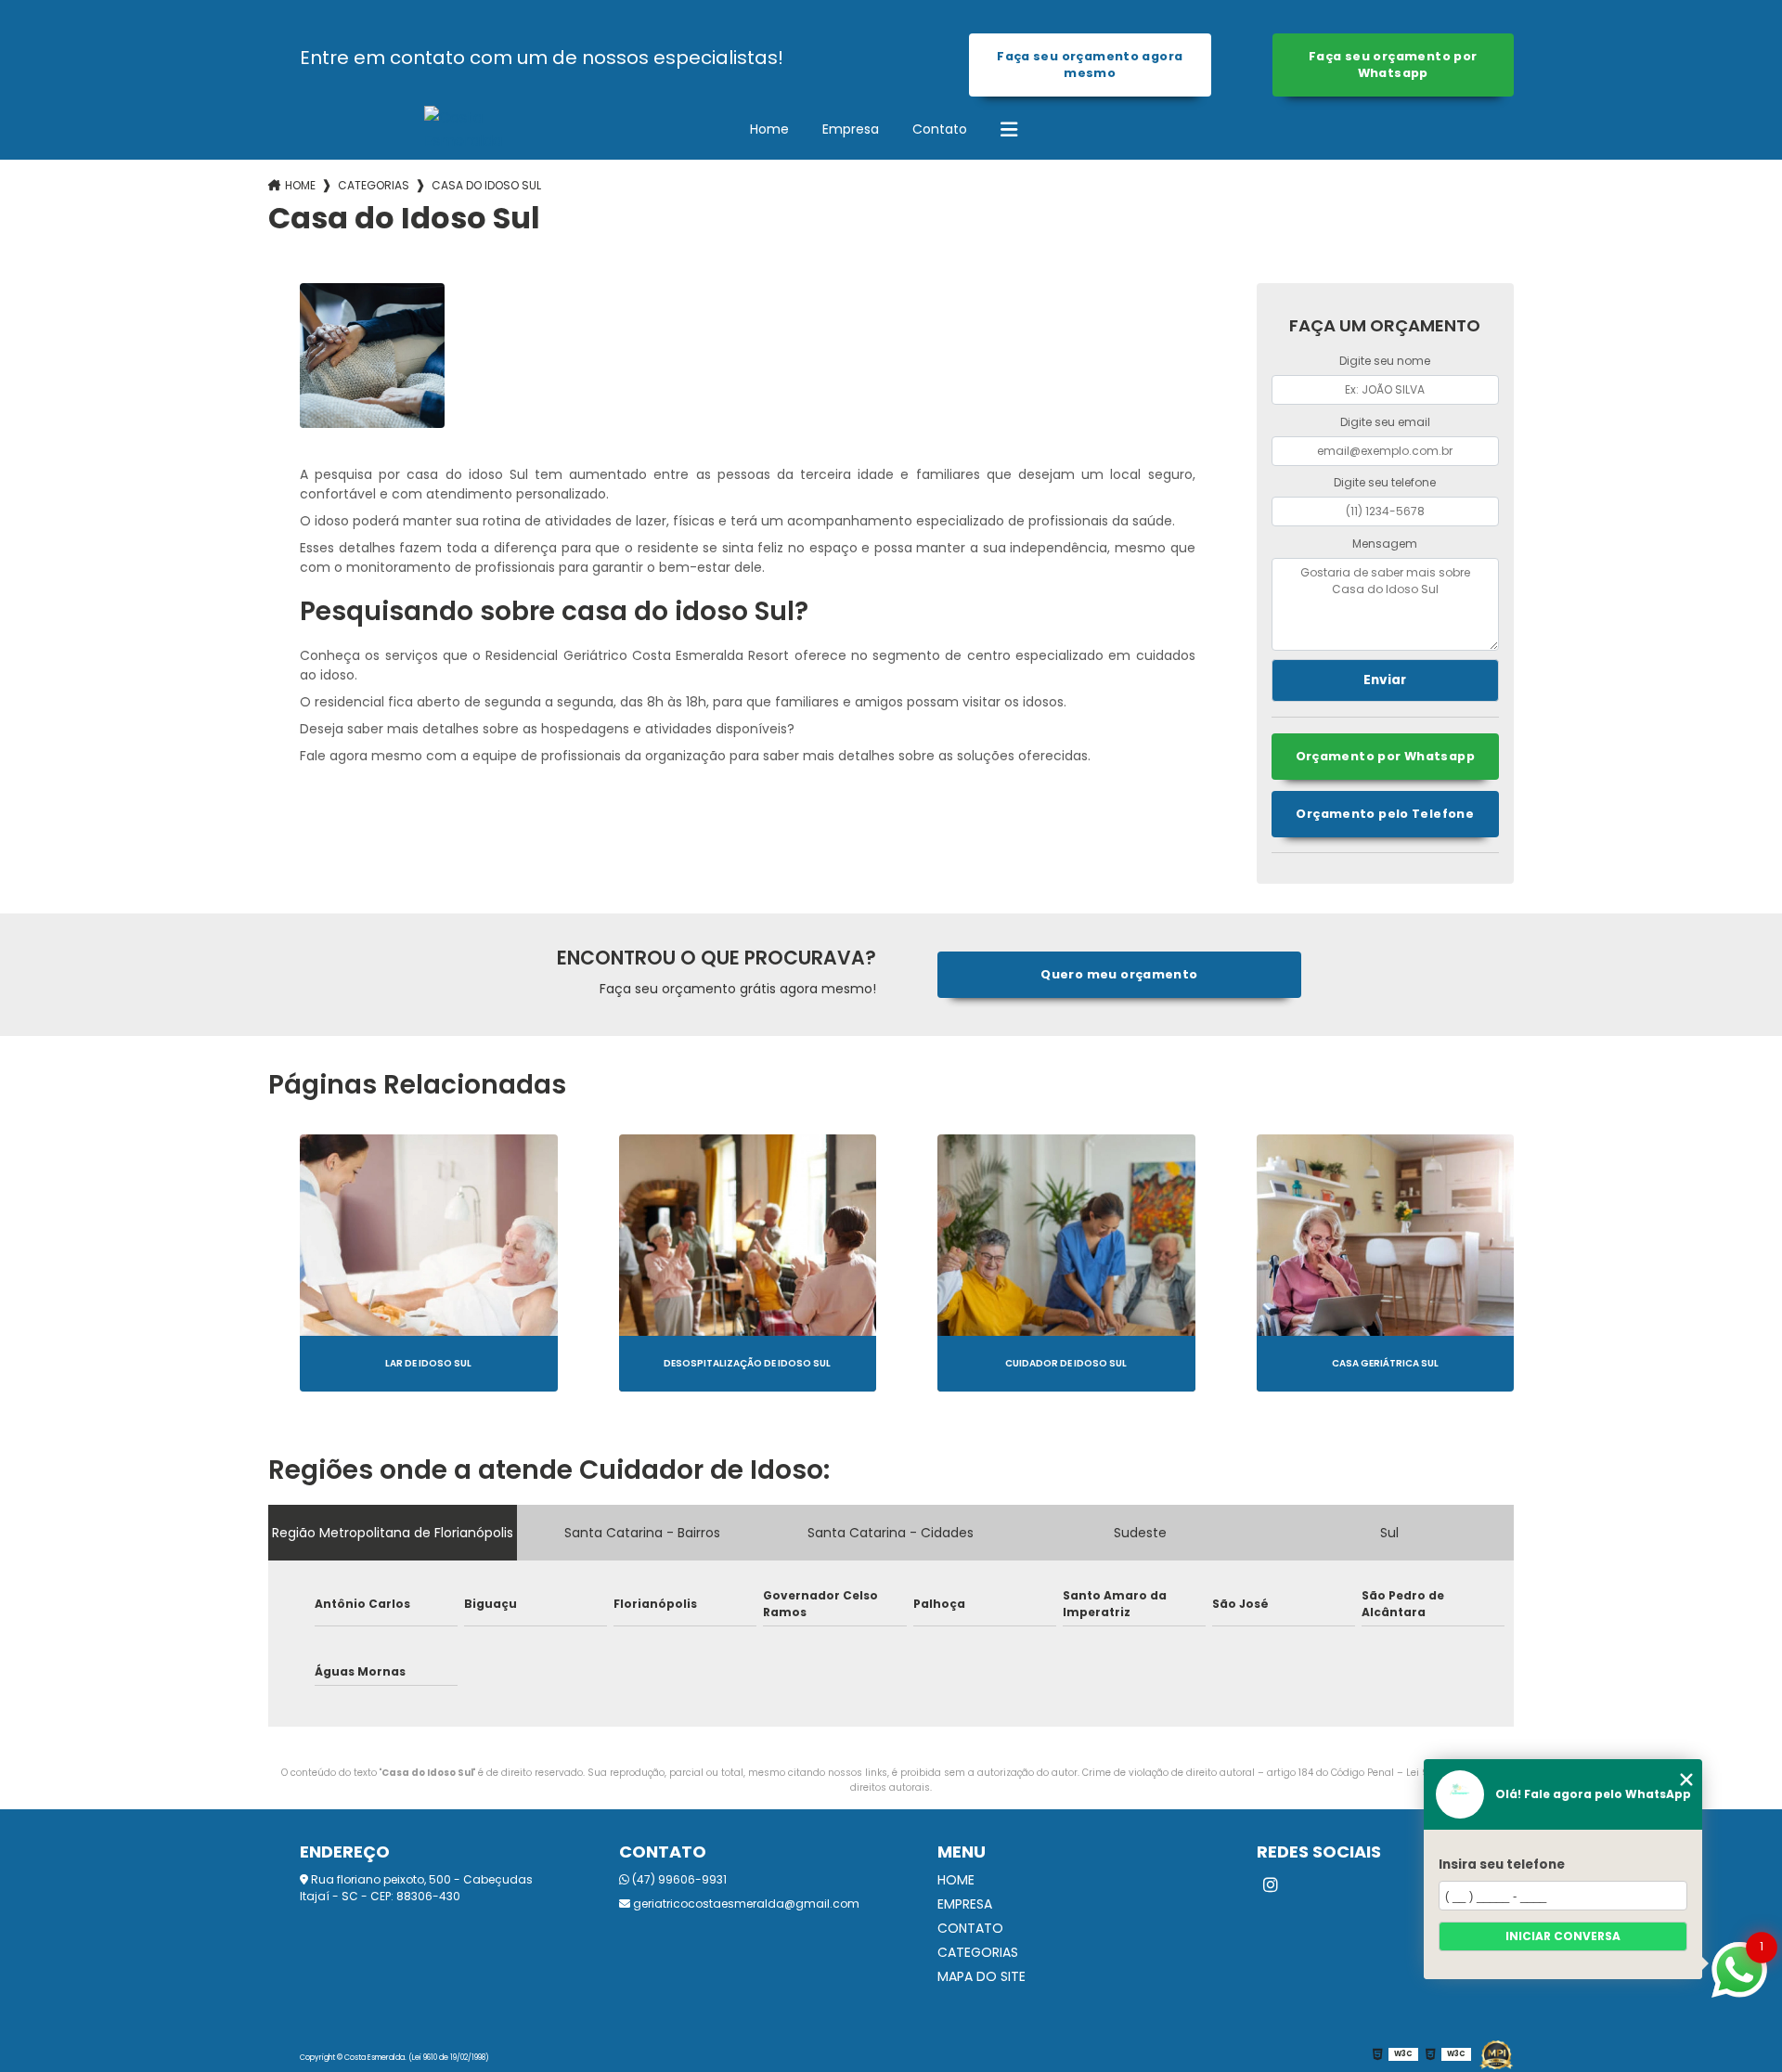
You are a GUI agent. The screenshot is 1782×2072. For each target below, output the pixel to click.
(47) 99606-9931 (678, 1879)
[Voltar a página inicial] (439, 129)
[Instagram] (1271, 1885)
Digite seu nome (1385, 361)
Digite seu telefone (1385, 482)
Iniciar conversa (1563, 1936)
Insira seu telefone (1502, 1865)
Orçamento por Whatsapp (1385, 756)
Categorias (374, 185)
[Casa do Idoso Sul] (372, 356)
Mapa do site (981, 1976)
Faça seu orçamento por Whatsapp (1393, 65)
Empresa (851, 129)
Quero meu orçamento (1119, 974)
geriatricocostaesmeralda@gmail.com (745, 1904)
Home (769, 129)
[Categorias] (1009, 130)
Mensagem (1385, 544)
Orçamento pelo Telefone (1385, 814)
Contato (940, 129)
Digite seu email (1385, 422)
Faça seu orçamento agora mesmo (1090, 65)
